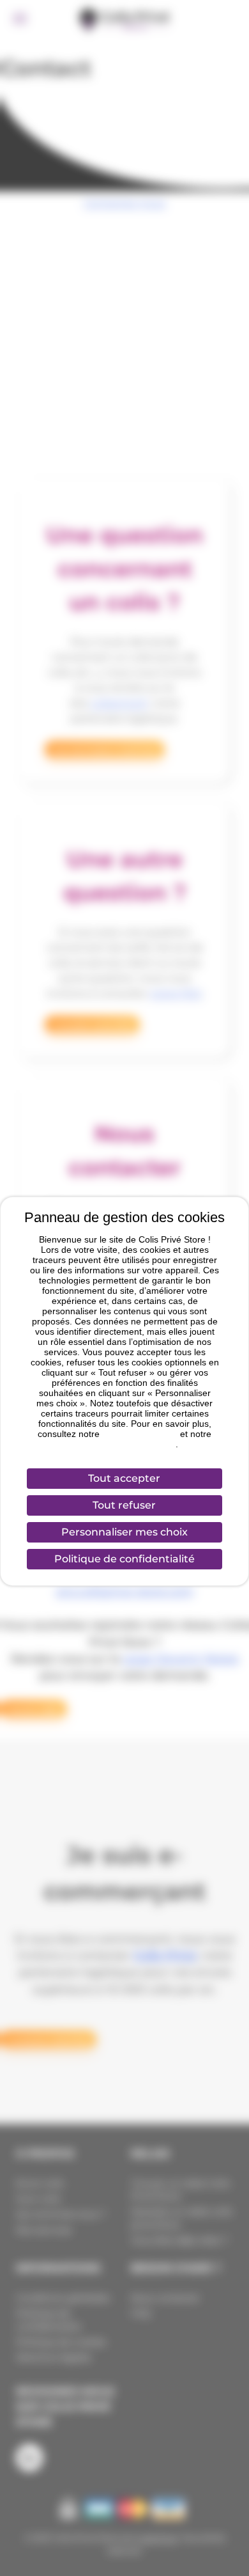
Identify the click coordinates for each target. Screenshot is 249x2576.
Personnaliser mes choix (124, 1532)
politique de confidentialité (123, 1444)
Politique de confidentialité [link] (124, 1559)
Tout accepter (124, 1478)
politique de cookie (140, 1434)
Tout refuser (124, 1505)
